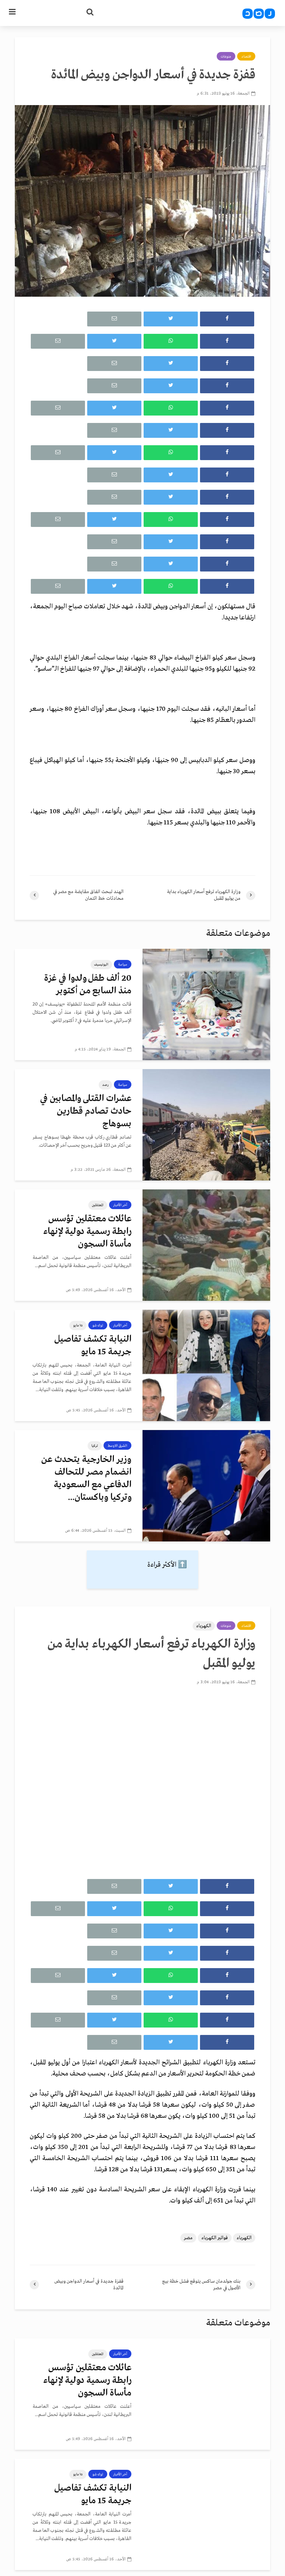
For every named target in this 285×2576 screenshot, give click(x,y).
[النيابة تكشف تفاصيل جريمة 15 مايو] (206, 1365)
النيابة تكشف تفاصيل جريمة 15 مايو (93, 1346)
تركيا (95, 1446)
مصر (188, 2238)
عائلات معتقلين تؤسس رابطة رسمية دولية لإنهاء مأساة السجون (87, 1232)
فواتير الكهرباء (215, 2238)
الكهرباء (204, 1626)
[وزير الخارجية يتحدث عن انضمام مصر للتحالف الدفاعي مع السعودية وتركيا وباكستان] (206, 1486)
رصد (105, 1085)
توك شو (98, 1325)
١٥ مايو (78, 1325)
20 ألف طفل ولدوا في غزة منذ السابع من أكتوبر (88, 985)
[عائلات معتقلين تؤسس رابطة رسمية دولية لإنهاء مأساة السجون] (206, 1245)
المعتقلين (98, 1205)
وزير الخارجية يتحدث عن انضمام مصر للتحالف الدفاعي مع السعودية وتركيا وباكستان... (86, 1478)
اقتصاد (246, 56)
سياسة (123, 964)
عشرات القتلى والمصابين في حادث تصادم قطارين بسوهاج (86, 1111)
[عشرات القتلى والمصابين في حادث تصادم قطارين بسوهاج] (206, 1125)
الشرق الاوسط (117, 1446)
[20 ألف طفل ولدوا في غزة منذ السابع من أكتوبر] (206, 1004)
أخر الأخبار (120, 1205)
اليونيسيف (101, 964)
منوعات (226, 56)
